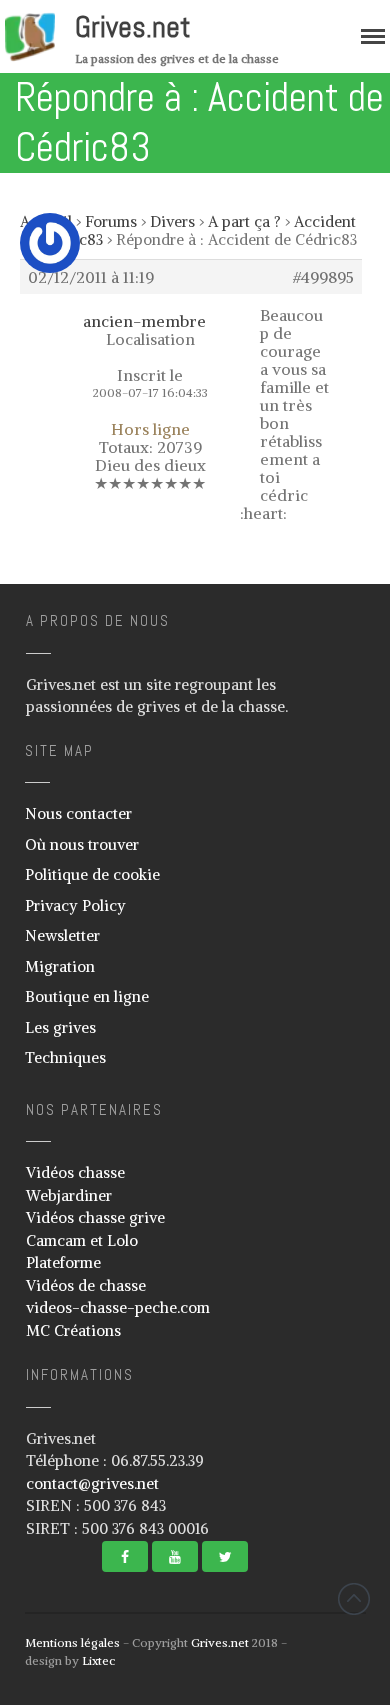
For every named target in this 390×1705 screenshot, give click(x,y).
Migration (60, 966)
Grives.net (133, 27)
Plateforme (63, 1262)
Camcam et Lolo (82, 1240)
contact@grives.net (92, 1483)
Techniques (65, 1057)
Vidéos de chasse (86, 1285)
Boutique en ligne (87, 996)
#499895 (323, 277)
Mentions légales (72, 1642)
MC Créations (73, 1330)
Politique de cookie (92, 874)
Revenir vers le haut (354, 1599)
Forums (111, 221)
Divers (172, 221)
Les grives (60, 1027)
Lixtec (98, 1660)
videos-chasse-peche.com (118, 1307)
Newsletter (62, 935)
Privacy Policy (75, 905)
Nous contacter (78, 813)
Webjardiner (69, 1195)
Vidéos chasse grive (95, 1217)
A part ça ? (244, 221)
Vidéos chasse (75, 1172)
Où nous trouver (82, 844)
